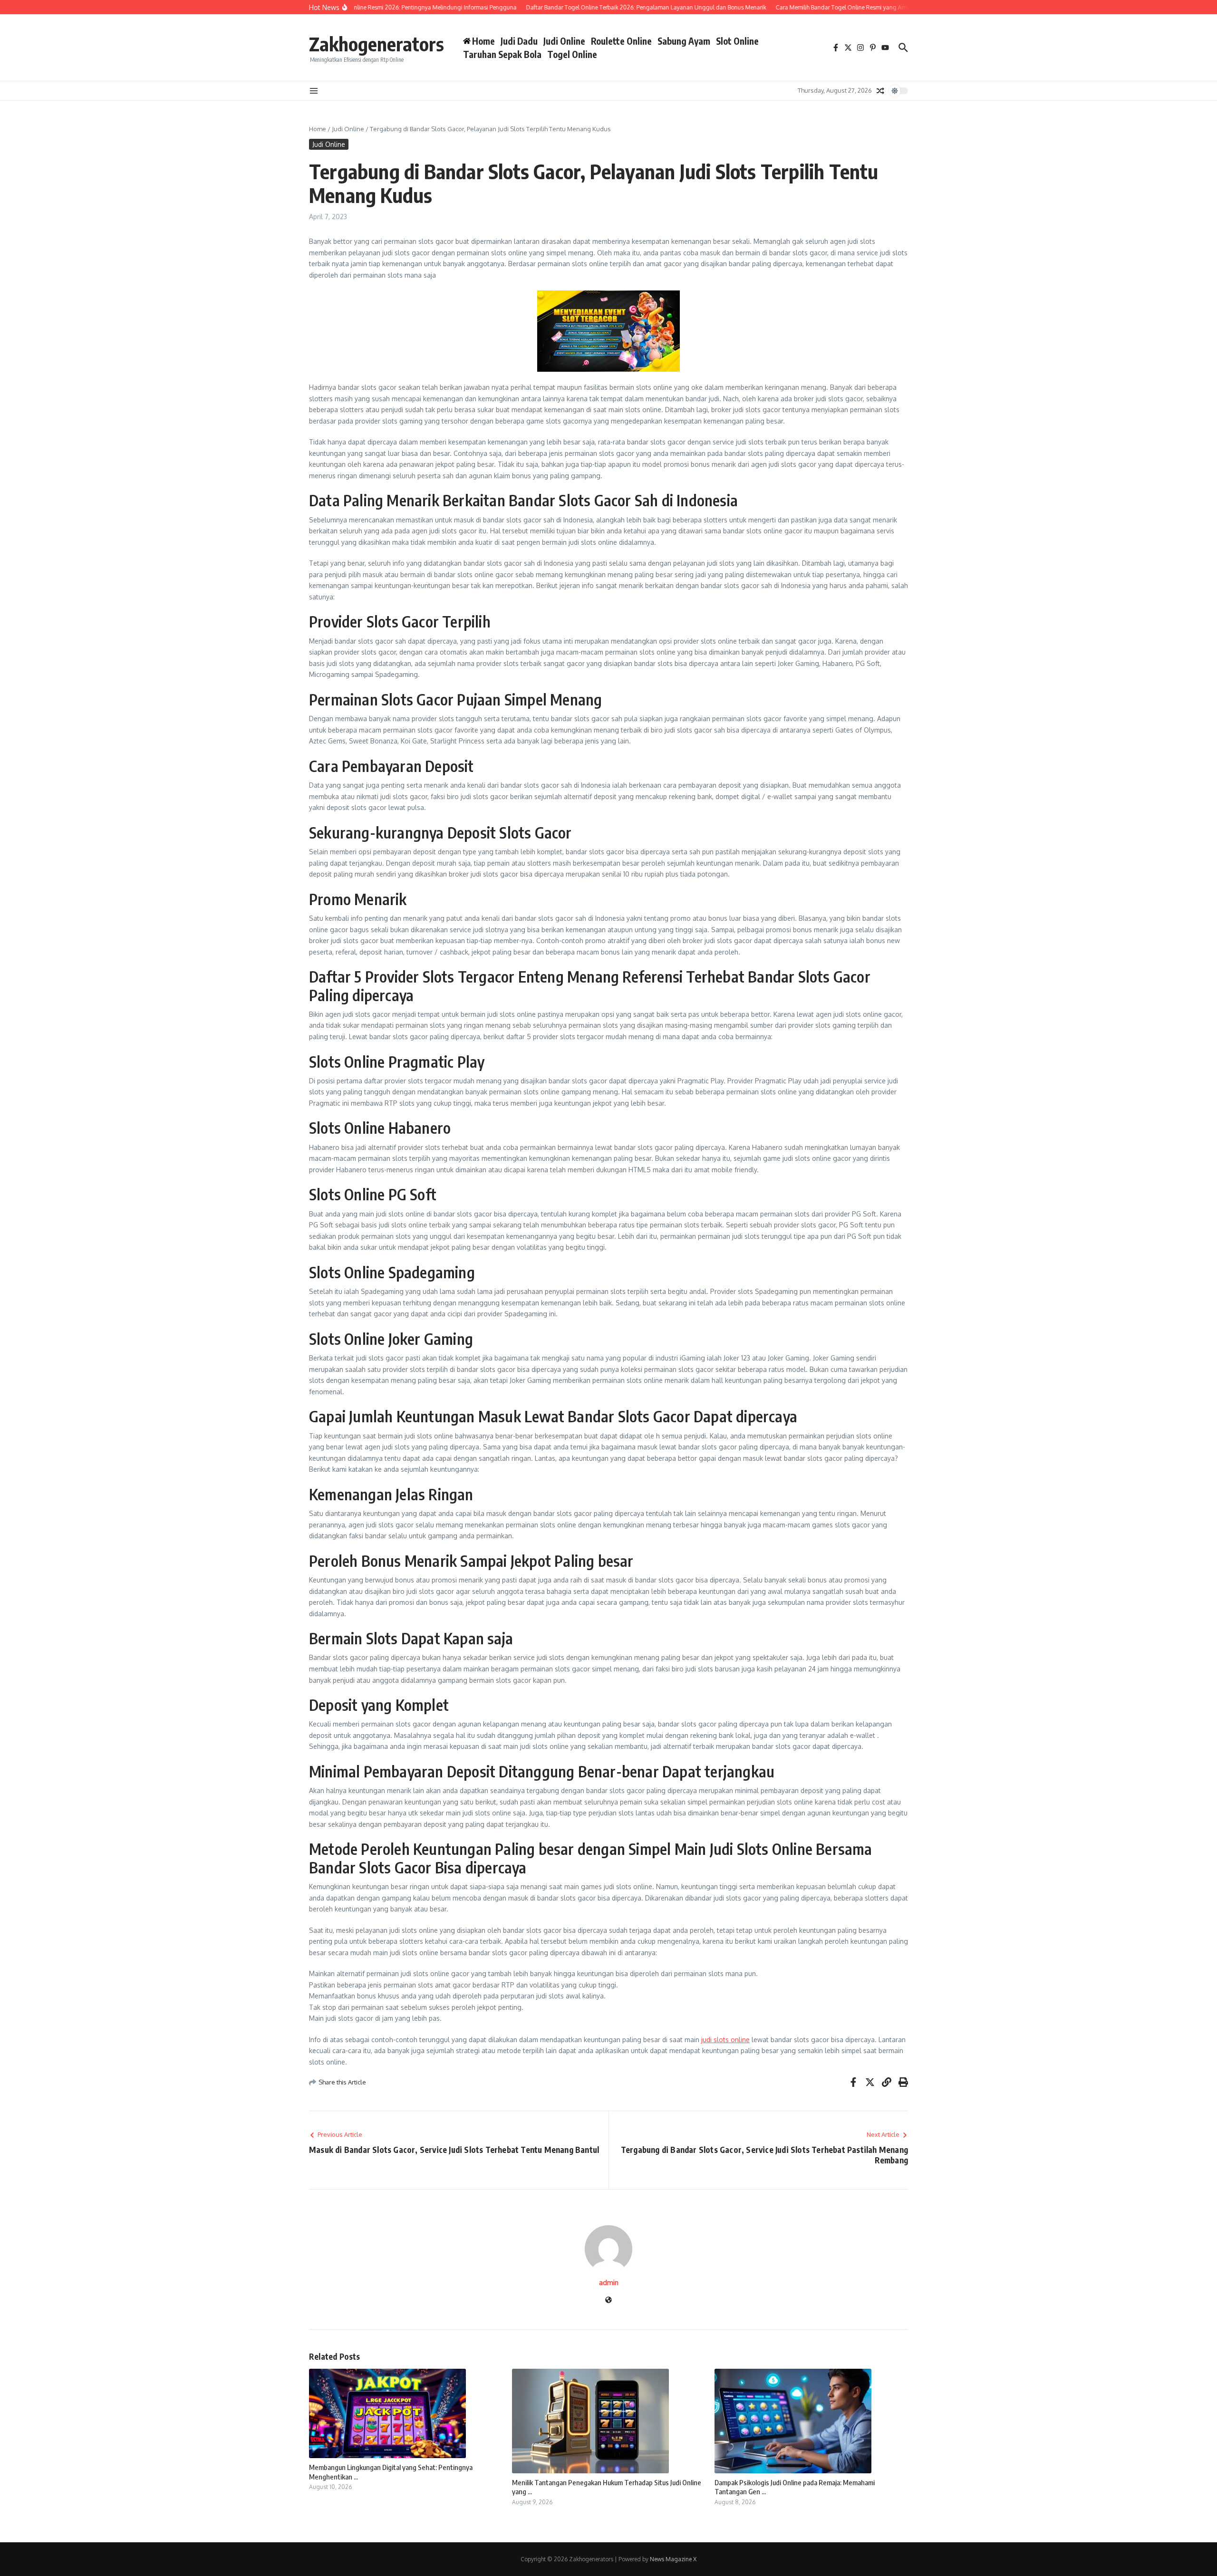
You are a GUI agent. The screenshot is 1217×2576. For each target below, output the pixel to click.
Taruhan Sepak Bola (502, 54)
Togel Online (572, 54)
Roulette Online (621, 41)
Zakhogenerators (377, 44)
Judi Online (564, 41)
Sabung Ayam (684, 41)
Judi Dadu (519, 41)
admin (609, 2282)
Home (318, 129)
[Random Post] (880, 91)
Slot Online (737, 41)
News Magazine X (673, 2559)
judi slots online (725, 2040)
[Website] (608, 2301)
